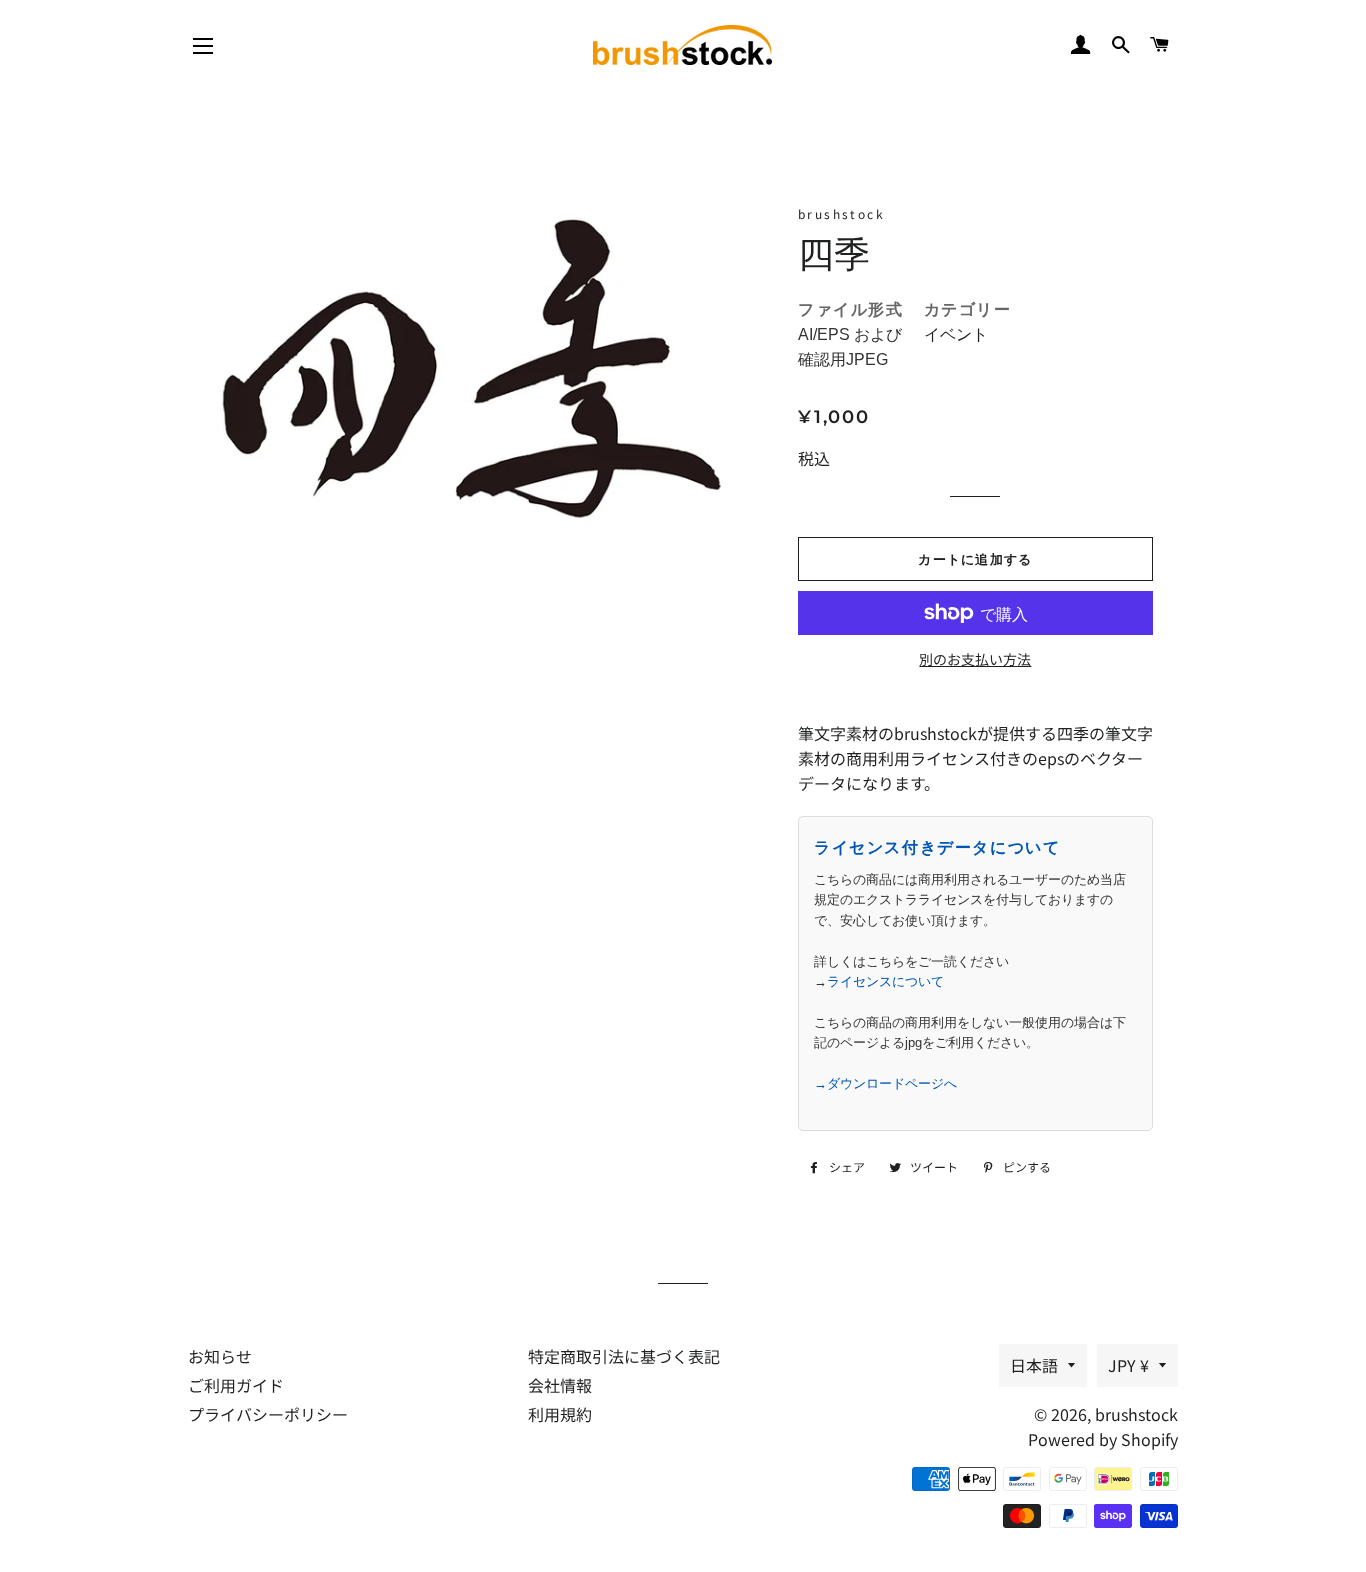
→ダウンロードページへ (885, 1083)
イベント (956, 334)
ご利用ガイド (236, 1385)
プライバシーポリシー (268, 1414)
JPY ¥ (1128, 1365)
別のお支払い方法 (975, 659)
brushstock (1136, 1414)
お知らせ (220, 1356)
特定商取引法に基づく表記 (624, 1356)
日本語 (1034, 1365)
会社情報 (560, 1385)
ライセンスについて (885, 981)
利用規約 (560, 1414)
